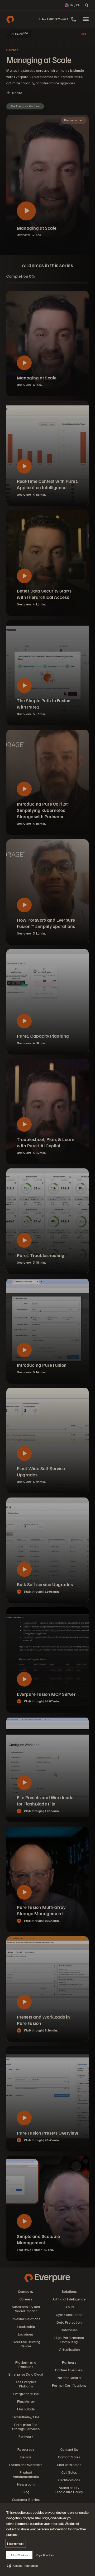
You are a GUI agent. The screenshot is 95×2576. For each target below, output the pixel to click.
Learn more (16, 2543)
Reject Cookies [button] (45, 2555)
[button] (23, 2565)
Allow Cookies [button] (19, 2555)
